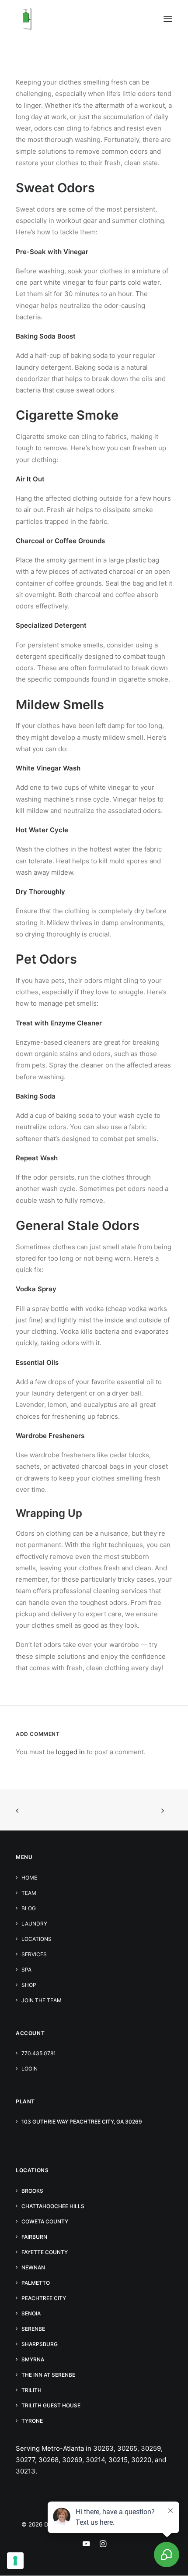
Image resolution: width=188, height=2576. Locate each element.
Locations (37, 1939)
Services (34, 1954)
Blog (29, 1908)
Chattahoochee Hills (53, 2206)
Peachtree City (44, 2298)
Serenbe (33, 2329)
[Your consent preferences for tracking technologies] (15, 2561)
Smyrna (33, 2359)
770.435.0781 (39, 2053)
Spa (26, 1970)
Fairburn (34, 2237)
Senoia (31, 2313)
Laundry (34, 1924)
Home (29, 1878)
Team (29, 1893)
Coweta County (45, 2221)
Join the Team (42, 2000)
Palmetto (36, 2283)
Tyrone (32, 2421)
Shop (29, 1985)
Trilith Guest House (51, 2405)
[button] (168, 19)
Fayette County (45, 2252)
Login (30, 2069)
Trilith (31, 2390)
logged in (70, 1752)
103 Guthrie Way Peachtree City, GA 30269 (82, 2122)
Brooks (32, 2191)
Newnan (33, 2267)
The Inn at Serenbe (48, 2375)
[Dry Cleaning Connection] (27, 19)
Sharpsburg (40, 2344)
